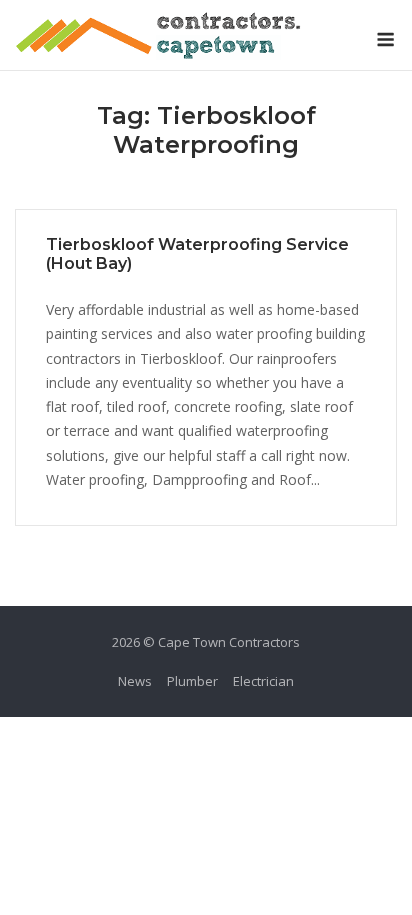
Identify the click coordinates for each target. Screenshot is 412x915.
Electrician (263, 681)
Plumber (192, 681)
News (135, 681)
